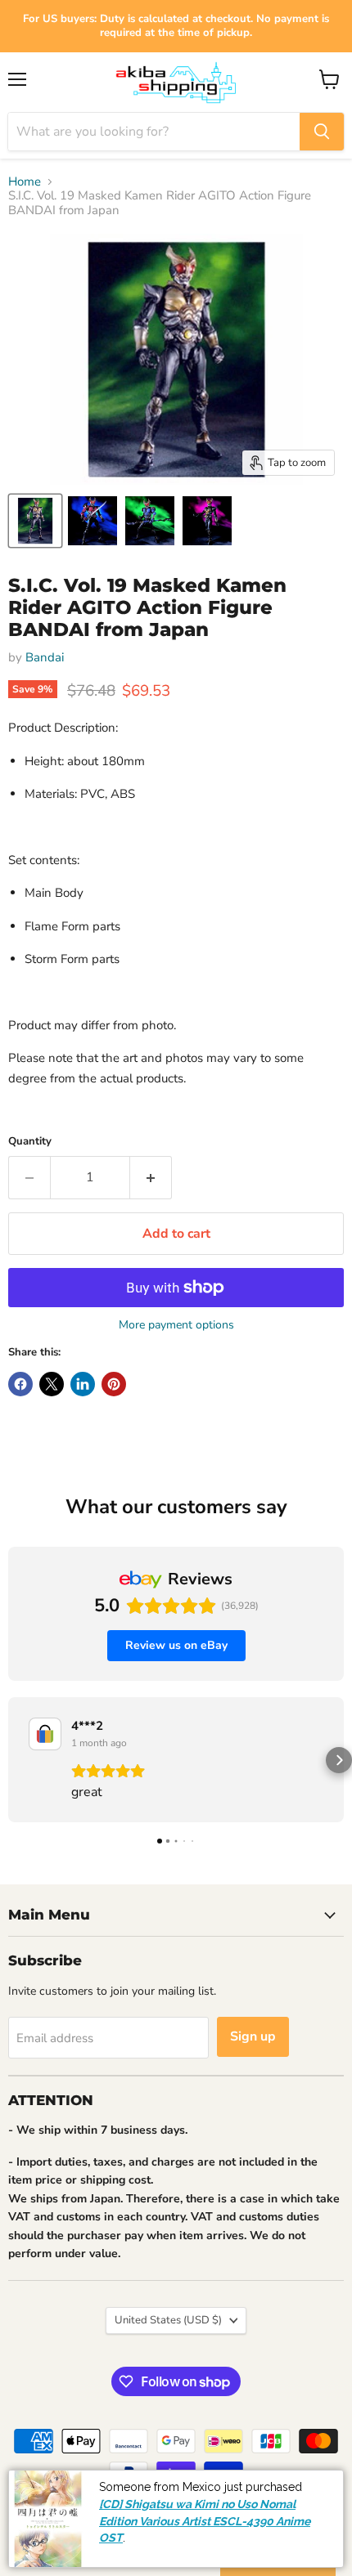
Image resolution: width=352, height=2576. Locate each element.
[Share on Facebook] (20, 1384)
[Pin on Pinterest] (114, 1384)
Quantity (30, 1142)
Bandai (45, 657)
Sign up (253, 2036)
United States (168, 2320)
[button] (13, 1760)
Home (25, 182)
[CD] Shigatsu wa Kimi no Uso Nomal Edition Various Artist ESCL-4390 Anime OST (205, 2522)
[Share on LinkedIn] (83, 1384)
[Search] (322, 132)
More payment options (176, 1325)
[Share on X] (52, 1384)
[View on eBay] (45, 1734)
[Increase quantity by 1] (151, 1177)
